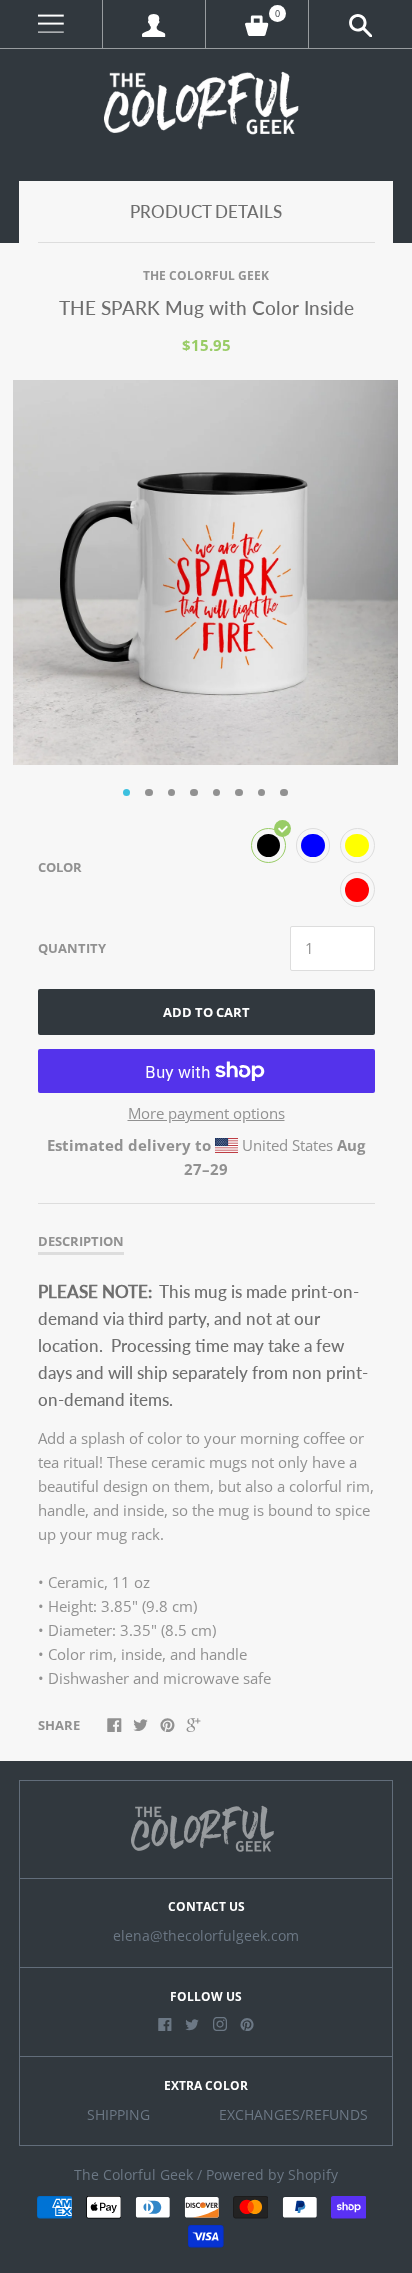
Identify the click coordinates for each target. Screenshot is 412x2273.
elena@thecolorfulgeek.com (206, 1936)
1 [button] (127, 793)
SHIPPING (118, 2115)
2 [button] (149, 793)
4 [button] (194, 793)
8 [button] (284, 793)
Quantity (72, 948)
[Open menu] (51, 24)
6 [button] (239, 793)
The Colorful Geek (206, 275)
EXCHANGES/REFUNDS (293, 2115)
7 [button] (262, 793)
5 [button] (217, 793)
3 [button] (172, 793)
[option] (205, 572)
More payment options (206, 1113)
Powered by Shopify (272, 2175)
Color (60, 867)
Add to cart (206, 1012)
